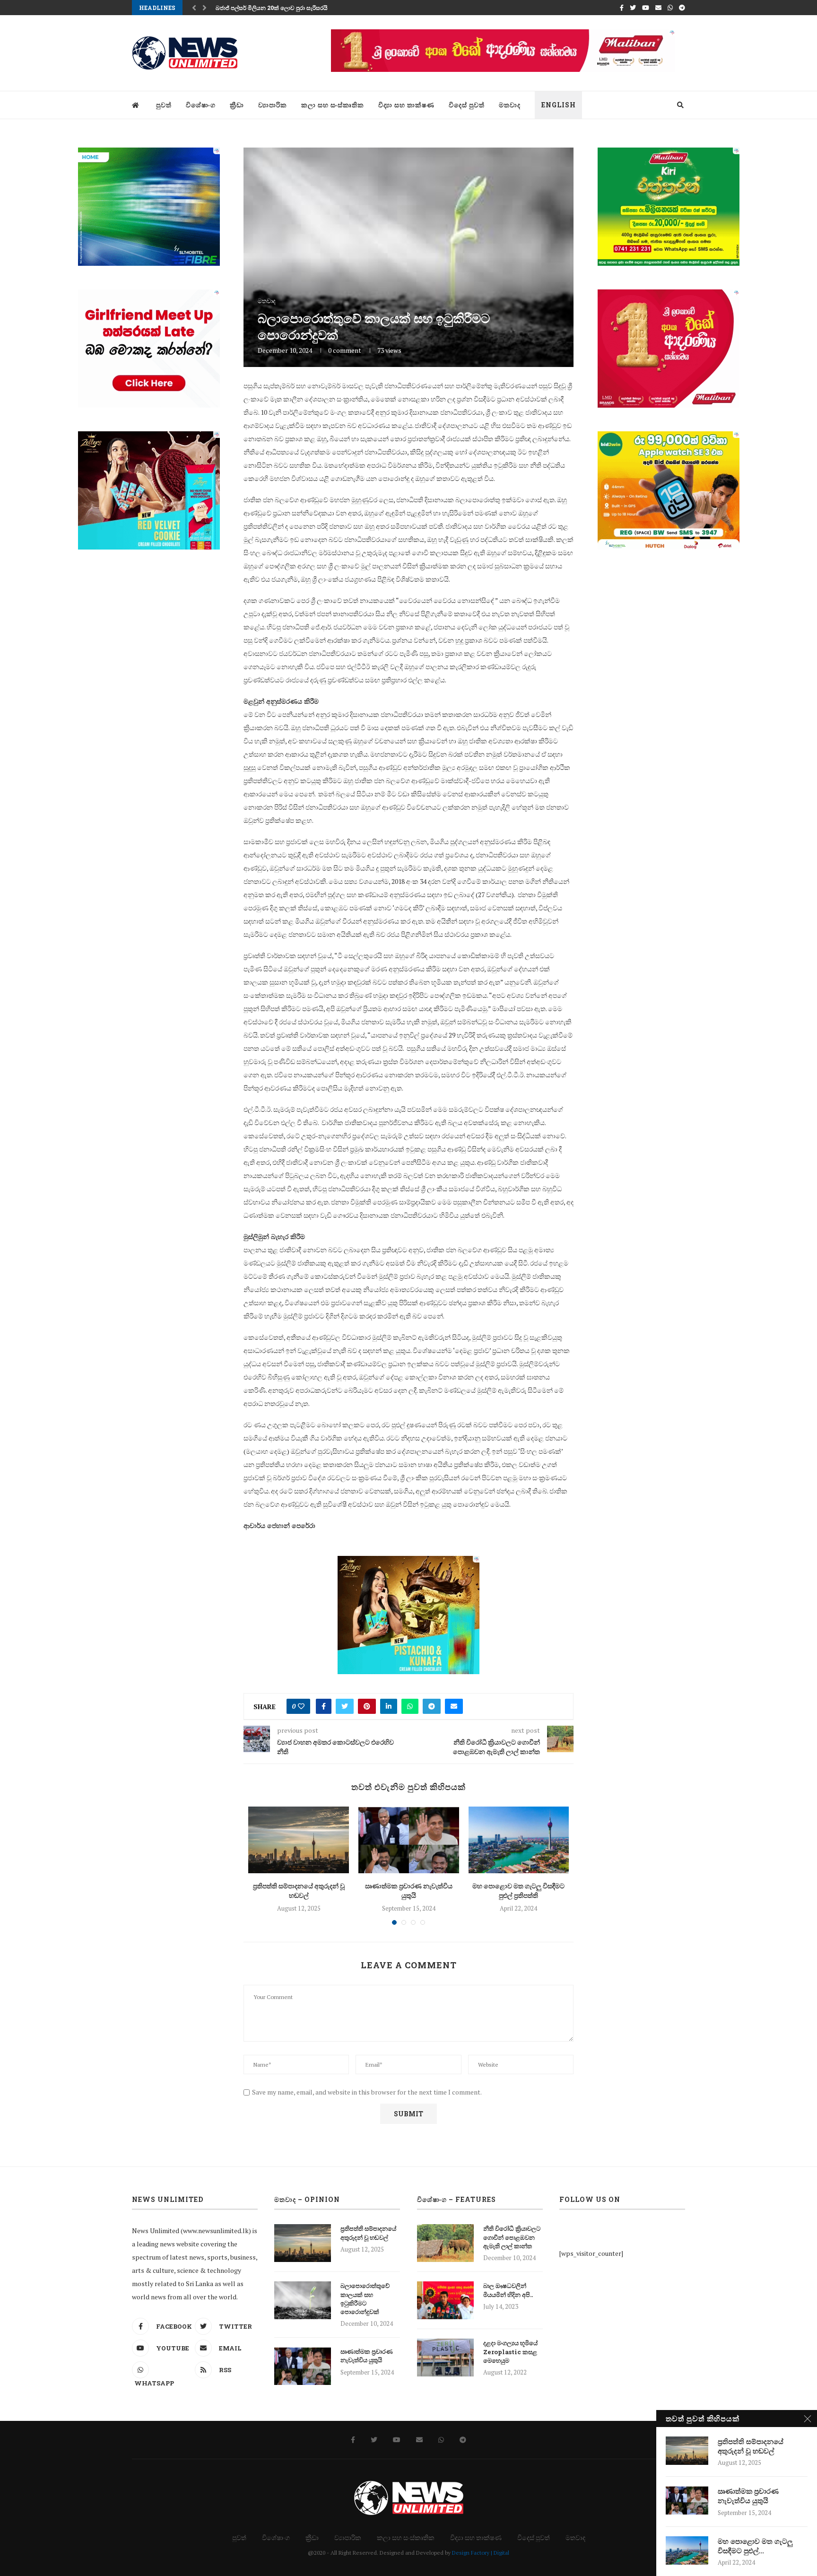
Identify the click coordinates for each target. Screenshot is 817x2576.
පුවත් (164, 105)
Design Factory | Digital (481, 2553)
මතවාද (510, 105)
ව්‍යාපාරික (273, 105)
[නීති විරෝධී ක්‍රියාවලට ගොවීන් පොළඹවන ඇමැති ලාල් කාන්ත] (445, 2243)
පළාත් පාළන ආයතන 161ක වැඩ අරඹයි (264, 8)
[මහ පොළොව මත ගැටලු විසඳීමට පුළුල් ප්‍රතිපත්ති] (519, 1840)
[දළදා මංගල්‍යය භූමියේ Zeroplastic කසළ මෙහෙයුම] (445, 2358)
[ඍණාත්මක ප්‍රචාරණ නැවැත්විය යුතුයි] (409, 1840)
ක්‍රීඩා (237, 105)
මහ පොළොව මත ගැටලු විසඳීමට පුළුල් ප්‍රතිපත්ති (518, 1891)
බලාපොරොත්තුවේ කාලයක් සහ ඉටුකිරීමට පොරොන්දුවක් (365, 2299)
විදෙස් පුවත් (467, 105)
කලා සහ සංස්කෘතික (333, 105)
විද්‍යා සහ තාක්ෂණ (406, 105)
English (559, 105)
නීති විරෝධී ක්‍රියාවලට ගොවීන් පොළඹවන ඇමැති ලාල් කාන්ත (512, 2237)
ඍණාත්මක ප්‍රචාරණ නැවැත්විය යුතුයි (409, 1891)
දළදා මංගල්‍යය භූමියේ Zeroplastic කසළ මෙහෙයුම (510, 2351)
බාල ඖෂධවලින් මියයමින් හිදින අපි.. (508, 2290)
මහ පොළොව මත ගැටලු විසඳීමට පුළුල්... (755, 2546)
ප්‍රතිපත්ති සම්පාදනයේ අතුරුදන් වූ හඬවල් (299, 1891)
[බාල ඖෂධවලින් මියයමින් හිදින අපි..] (445, 2300)
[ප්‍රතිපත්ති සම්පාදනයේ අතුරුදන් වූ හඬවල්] (299, 1840)
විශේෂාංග (201, 105)
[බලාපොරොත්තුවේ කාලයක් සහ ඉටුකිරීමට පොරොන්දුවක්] (303, 2300)
